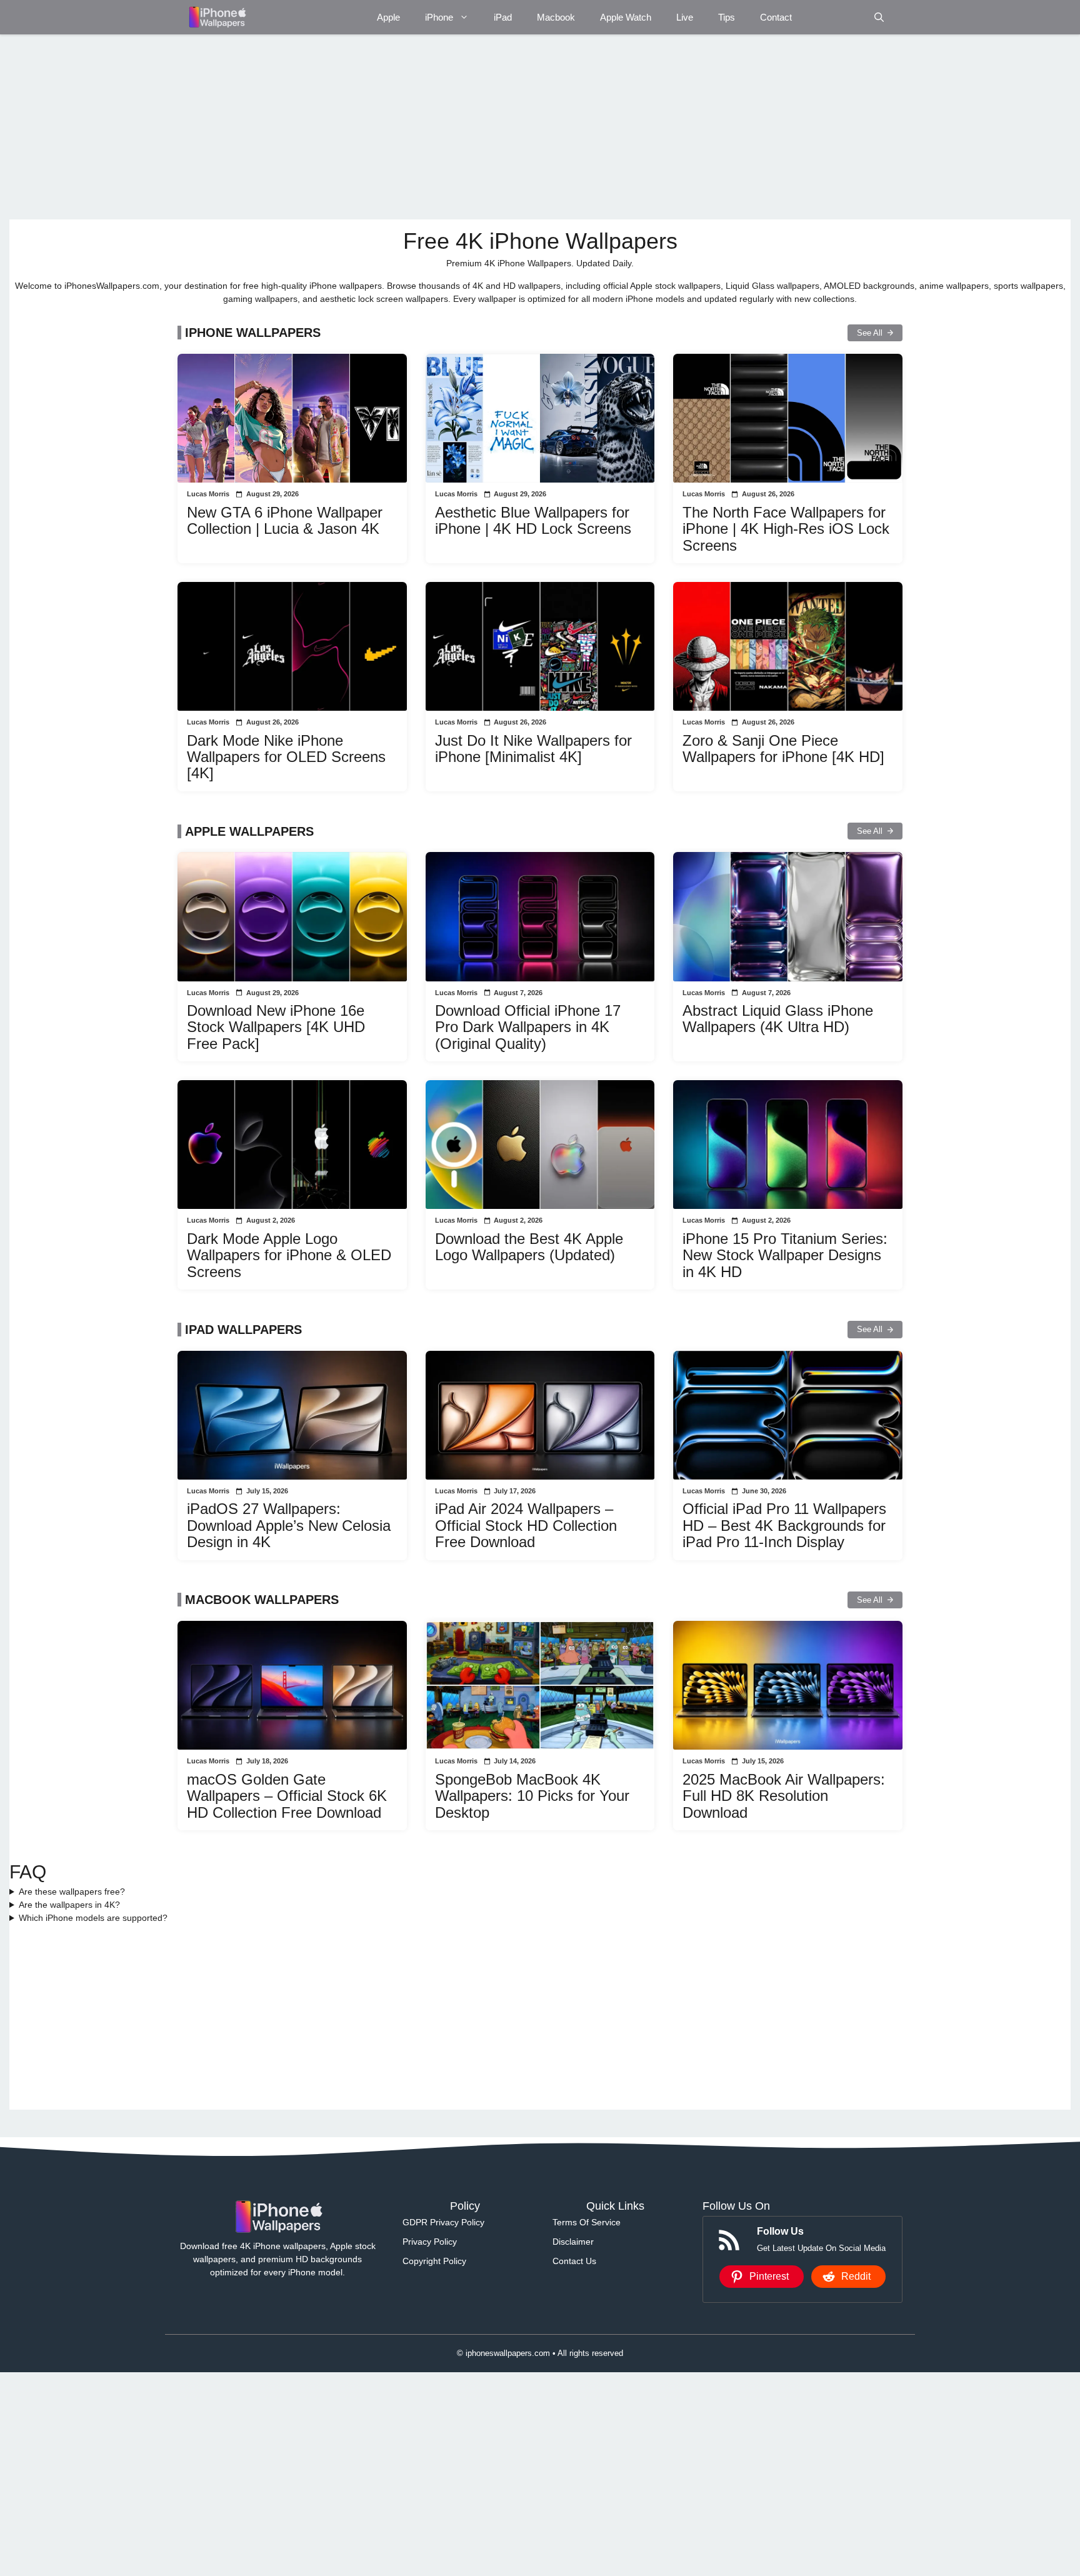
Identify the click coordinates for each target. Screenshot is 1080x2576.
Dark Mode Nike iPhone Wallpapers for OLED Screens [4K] (286, 757)
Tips (727, 17)
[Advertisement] (384, 127)
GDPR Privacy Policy (443, 2222)
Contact (776, 17)
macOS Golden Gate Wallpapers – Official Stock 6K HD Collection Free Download (287, 1796)
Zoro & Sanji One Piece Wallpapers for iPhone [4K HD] (783, 749)
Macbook (556, 17)
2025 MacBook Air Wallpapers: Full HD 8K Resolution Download (784, 1796)
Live (685, 17)
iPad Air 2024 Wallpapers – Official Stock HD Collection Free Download (526, 1525)
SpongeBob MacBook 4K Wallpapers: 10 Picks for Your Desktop (532, 1796)
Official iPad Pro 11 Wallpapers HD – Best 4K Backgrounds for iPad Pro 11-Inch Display (784, 1525)
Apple (388, 17)
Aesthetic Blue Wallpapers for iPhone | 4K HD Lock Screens (533, 520)
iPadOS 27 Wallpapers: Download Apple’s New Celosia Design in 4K (289, 1525)
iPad (503, 17)
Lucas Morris (208, 494)
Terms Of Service (587, 2222)
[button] (879, 17)
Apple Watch (626, 17)
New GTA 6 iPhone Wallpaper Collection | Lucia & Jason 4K (285, 520)
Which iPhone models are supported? (93, 1918)
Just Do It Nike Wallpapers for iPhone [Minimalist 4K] (533, 749)
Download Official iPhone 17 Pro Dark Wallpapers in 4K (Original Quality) (528, 1027)
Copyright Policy (434, 2261)
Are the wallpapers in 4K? (69, 1905)
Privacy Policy (430, 2242)
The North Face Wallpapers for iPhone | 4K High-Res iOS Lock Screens (786, 529)
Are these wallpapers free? (72, 1892)
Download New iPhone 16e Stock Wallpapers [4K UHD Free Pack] (276, 1027)
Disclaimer (573, 2242)
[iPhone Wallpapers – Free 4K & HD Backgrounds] (217, 17)
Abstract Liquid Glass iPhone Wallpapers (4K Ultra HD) (778, 1019)
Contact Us (574, 2261)
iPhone (439, 17)
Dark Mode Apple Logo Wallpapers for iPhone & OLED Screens (289, 1255)
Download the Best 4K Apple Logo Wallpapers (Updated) (529, 1247)
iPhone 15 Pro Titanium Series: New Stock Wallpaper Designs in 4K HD (785, 1255)
